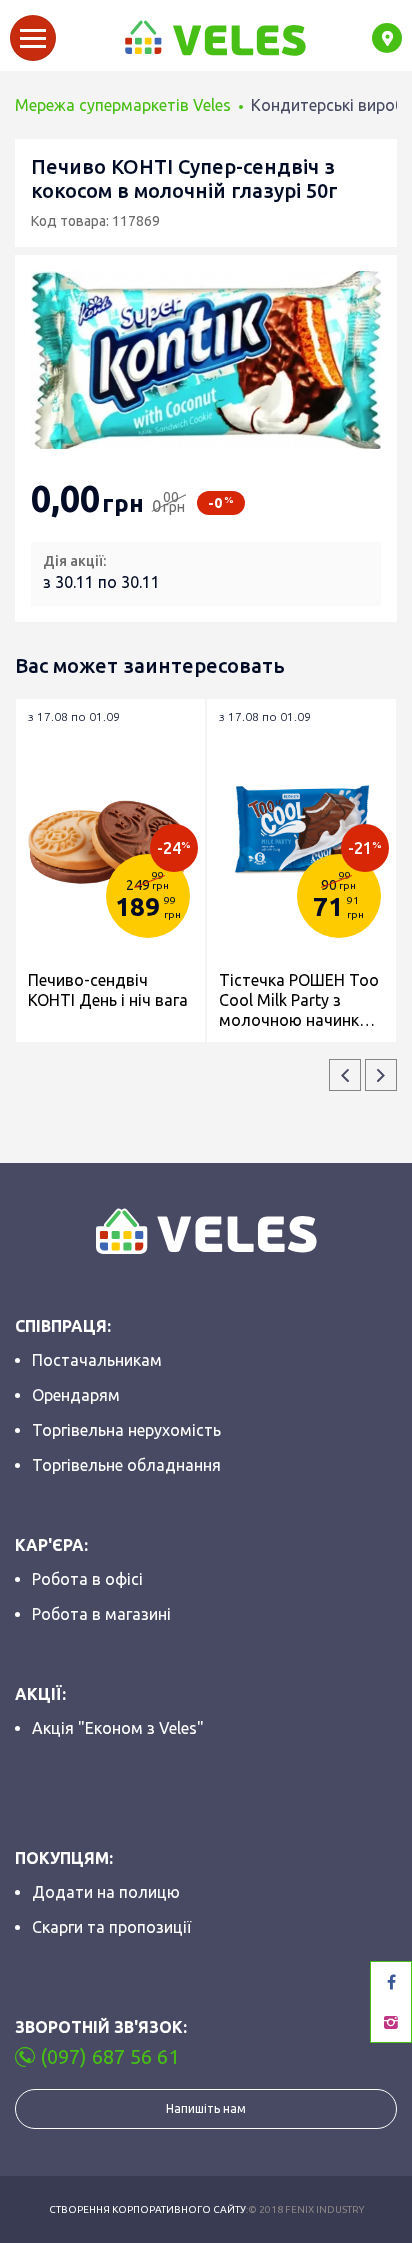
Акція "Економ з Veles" (118, 1728)
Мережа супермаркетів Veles (123, 105)
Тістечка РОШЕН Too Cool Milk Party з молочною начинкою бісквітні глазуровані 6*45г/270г (300, 1000)
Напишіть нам (206, 2108)
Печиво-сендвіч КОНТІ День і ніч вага (108, 990)
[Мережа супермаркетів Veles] (214, 38)
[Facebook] (391, 1982)
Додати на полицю (106, 1892)
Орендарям (76, 1395)
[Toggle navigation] (33, 38)
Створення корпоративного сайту (147, 2209)
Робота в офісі (87, 1579)
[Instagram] (391, 2022)
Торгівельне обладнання (126, 1465)
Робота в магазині (101, 1614)
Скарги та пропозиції (111, 1927)
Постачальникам (97, 1360)
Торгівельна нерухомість (126, 1430)
